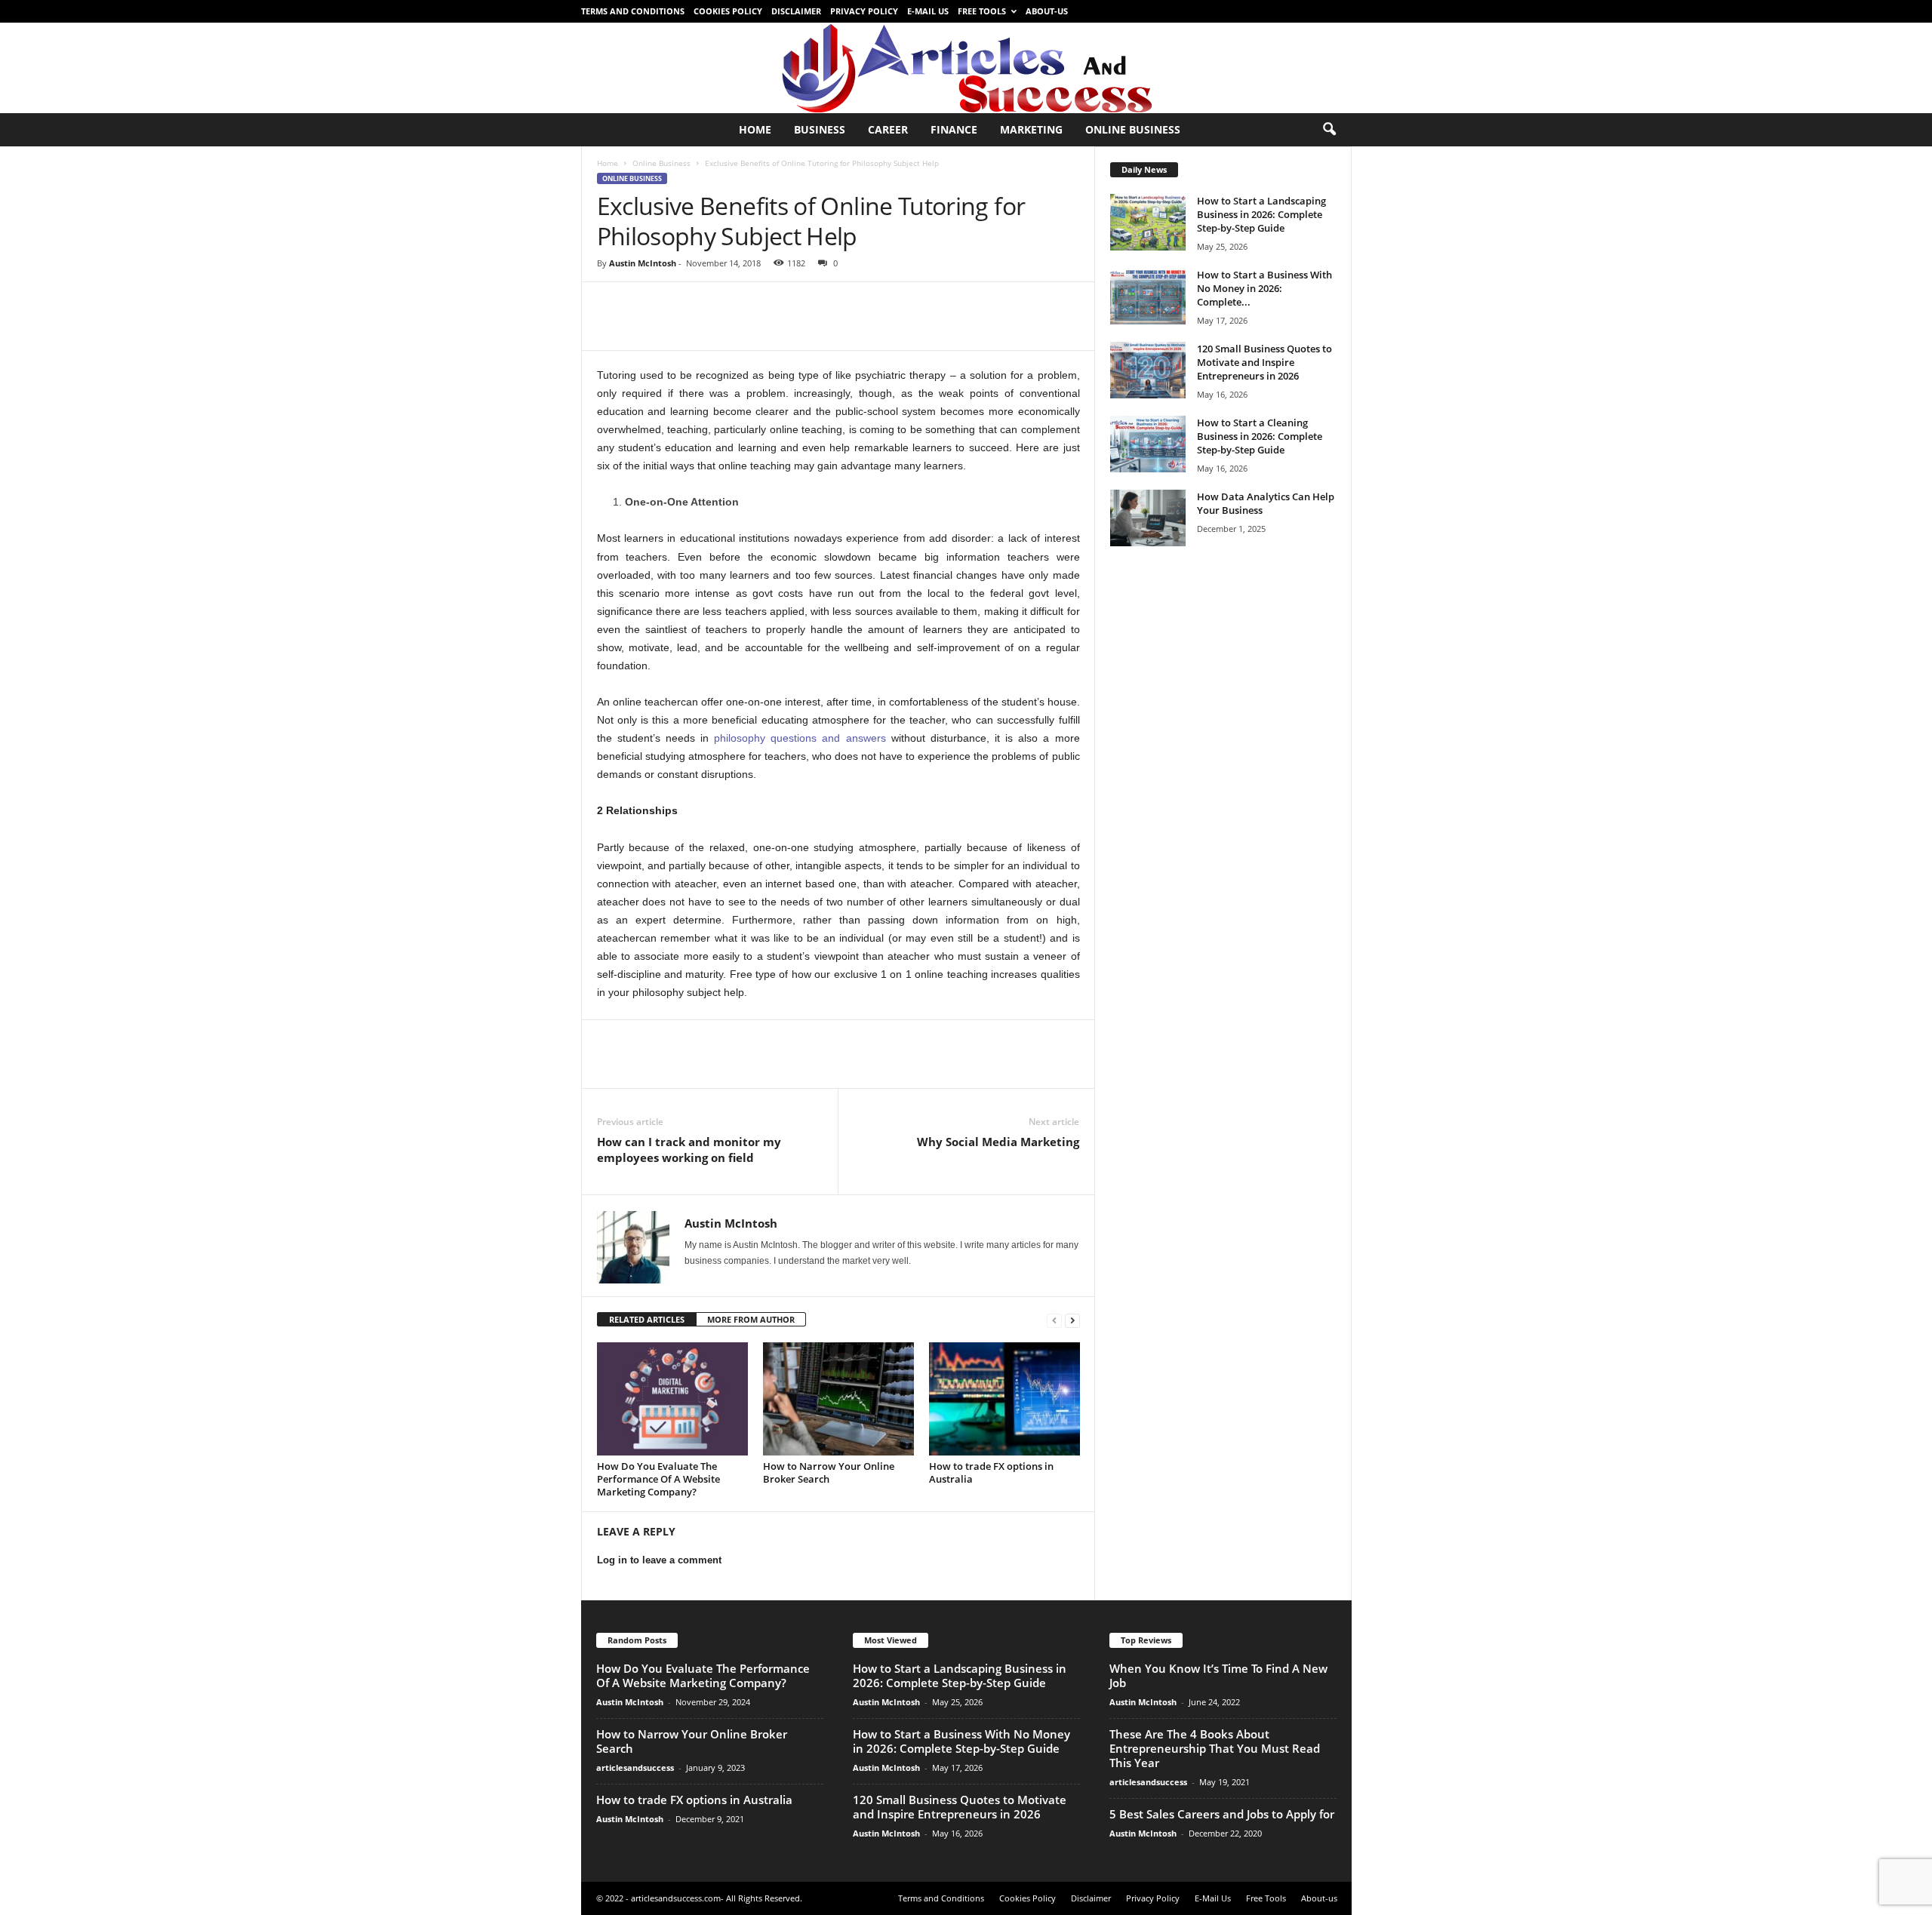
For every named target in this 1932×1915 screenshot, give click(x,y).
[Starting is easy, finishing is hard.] (966, 68)
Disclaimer (796, 11)
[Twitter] (647, 305)
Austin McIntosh (643, 263)
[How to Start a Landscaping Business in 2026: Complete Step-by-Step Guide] (1148, 222)
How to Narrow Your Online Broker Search (829, 1472)
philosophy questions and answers (800, 738)
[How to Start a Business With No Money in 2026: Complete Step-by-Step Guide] (1148, 296)
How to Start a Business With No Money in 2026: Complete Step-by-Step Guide (961, 1741)
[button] (1329, 130)
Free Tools (982, 11)
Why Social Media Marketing (998, 1142)
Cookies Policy (728, 11)
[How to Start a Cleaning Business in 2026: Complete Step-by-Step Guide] (1148, 444)
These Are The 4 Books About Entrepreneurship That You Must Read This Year (1215, 1748)
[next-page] (1072, 1320)
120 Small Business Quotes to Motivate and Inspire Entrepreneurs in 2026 (1264, 362)
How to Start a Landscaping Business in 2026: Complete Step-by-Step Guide (1261, 214)
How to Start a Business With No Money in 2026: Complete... (1264, 288)
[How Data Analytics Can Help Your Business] (1148, 518)
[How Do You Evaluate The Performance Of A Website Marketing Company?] (672, 1399)
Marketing (1031, 129)
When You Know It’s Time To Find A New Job (1218, 1675)
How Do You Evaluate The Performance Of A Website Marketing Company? (658, 1479)
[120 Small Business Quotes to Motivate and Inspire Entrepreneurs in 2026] (1148, 370)
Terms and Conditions (633, 11)
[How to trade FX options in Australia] (1004, 1399)
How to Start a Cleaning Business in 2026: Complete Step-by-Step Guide (1260, 436)
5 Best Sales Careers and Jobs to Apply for (1222, 1814)
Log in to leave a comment (659, 1560)
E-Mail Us (928, 11)
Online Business (1133, 129)
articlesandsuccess (635, 1767)
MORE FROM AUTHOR (751, 1319)
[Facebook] (612, 305)
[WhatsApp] (716, 305)
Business (820, 129)
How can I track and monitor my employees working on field (689, 1150)
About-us (1047, 11)
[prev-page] (1054, 1320)
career (888, 129)
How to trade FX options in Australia (991, 1472)
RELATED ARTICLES (647, 1319)
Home (755, 129)
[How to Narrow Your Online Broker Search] (838, 1399)
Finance (954, 129)
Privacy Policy (864, 11)
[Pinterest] (681, 305)
